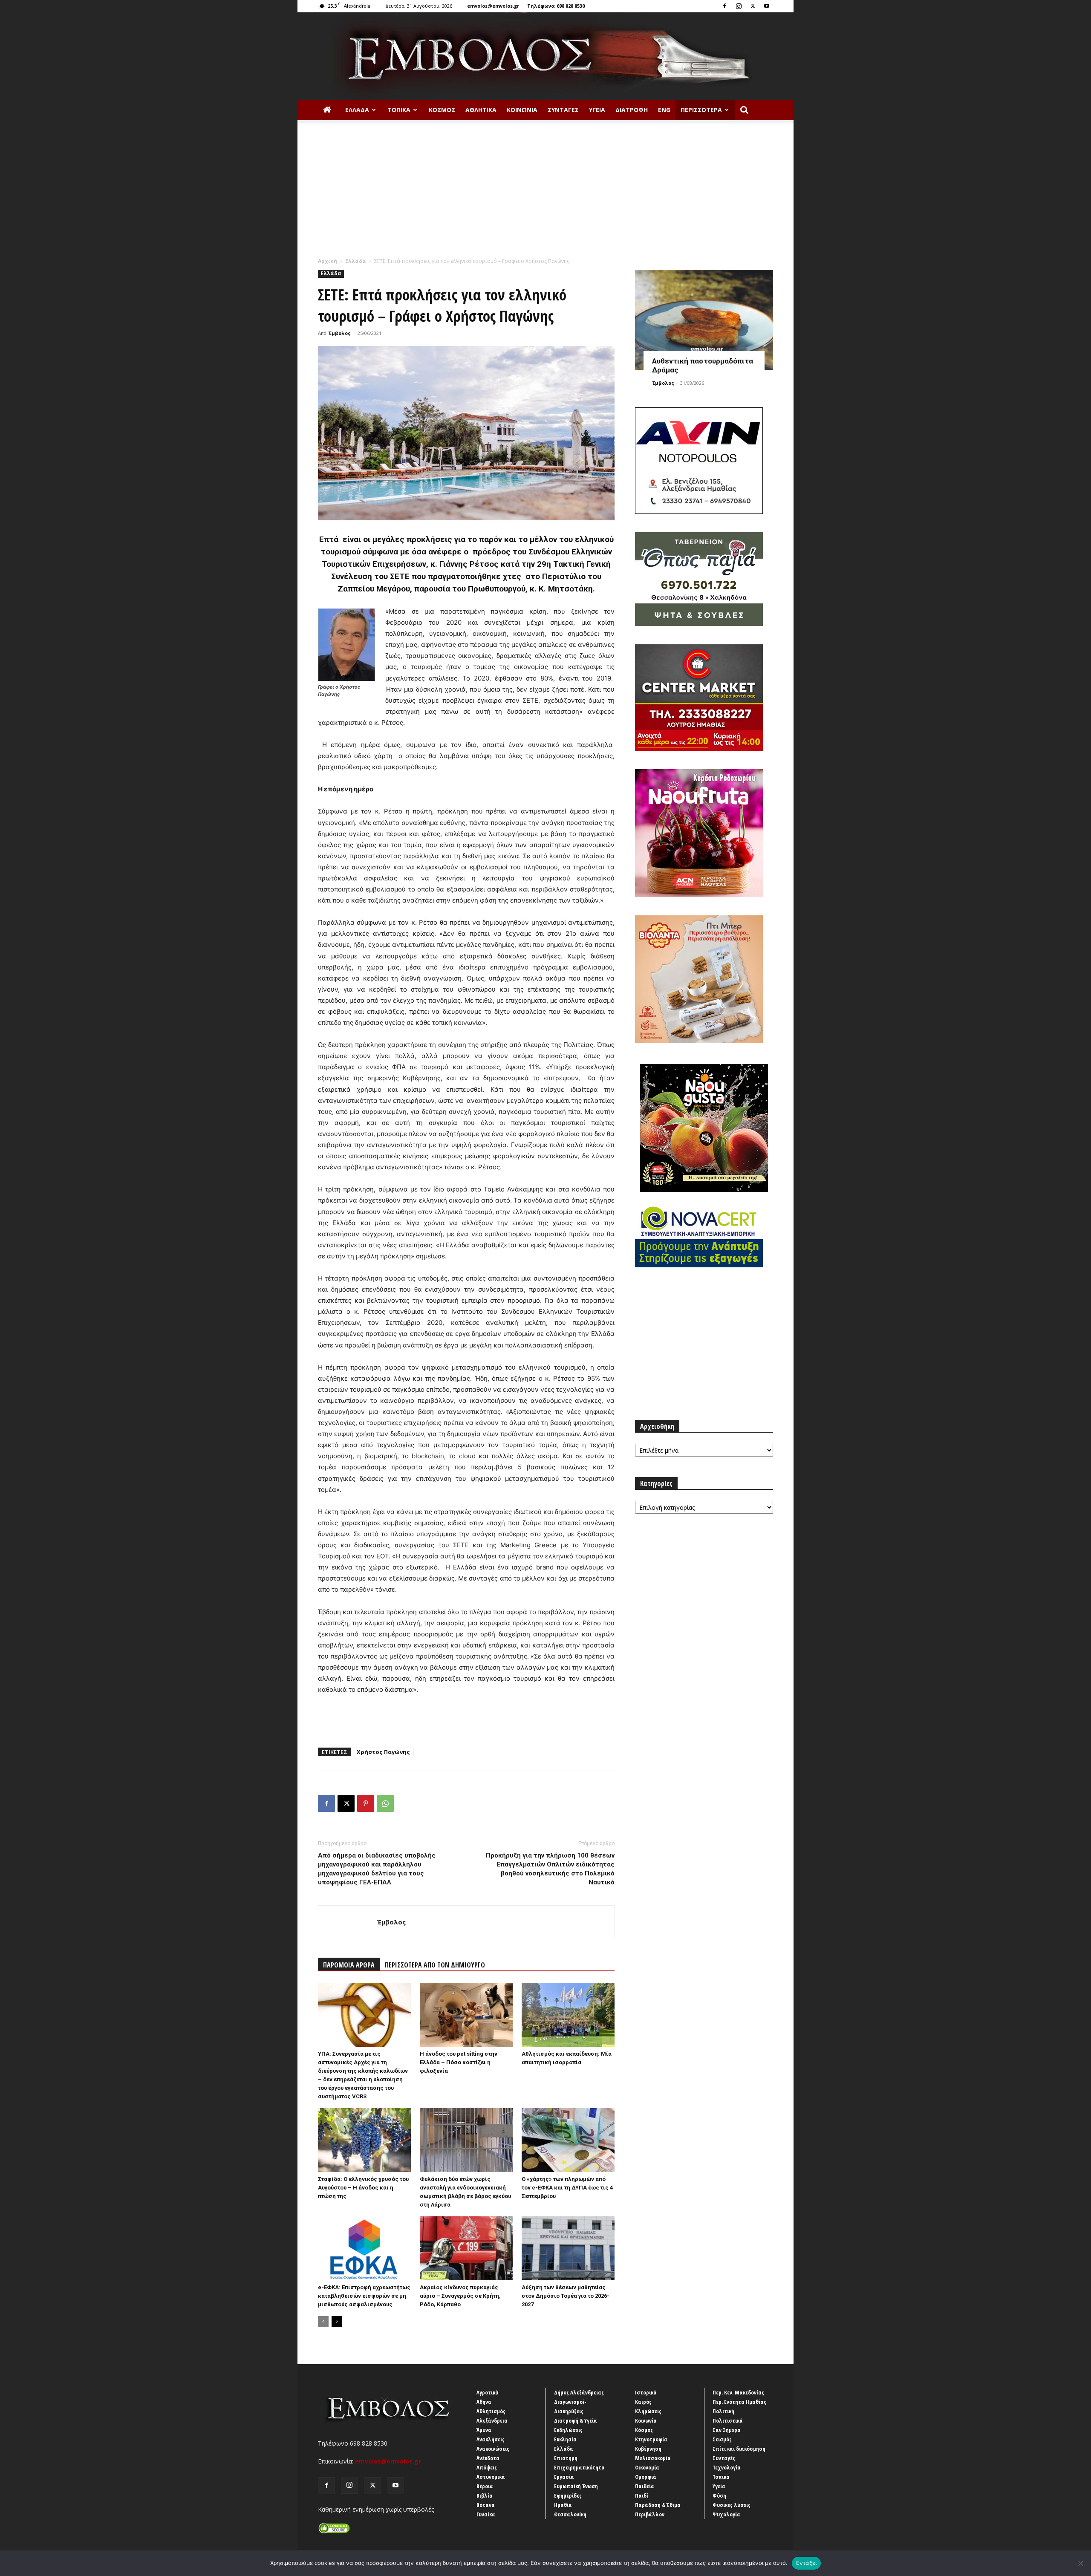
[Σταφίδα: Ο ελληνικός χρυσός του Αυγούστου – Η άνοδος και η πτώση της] (364, 2140)
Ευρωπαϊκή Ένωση (576, 2486)
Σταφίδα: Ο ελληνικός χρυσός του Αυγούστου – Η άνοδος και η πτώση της (363, 2188)
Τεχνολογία (727, 2467)
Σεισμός (722, 2439)
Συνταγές (563, 110)
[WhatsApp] (385, 1803)
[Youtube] (767, 6)
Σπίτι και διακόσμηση (739, 2449)
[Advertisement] (545, 193)
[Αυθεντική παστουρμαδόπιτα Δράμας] (704, 320)
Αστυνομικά (491, 2477)
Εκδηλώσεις (568, 2430)
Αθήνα (484, 2402)
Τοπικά (399, 110)
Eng (664, 110)
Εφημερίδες (568, 2495)
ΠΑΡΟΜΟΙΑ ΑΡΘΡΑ (349, 1965)
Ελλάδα (357, 110)
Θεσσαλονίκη (570, 2514)
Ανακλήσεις (491, 2439)
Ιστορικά (646, 2392)
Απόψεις (487, 2467)
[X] (753, 6)
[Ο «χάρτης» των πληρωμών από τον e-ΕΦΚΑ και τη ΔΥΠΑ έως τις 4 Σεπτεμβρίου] (568, 2140)
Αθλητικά (481, 110)
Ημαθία (563, 2505)
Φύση (719, 2495)
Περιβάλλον (650, 2514)
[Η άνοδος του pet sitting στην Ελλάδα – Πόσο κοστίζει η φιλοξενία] (466, 2015)
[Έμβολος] (545, 56)
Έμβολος (340, 333)
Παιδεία (645, 2486)
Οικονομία (647, 2467)
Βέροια (485, 2486)
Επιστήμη (566, 2458)
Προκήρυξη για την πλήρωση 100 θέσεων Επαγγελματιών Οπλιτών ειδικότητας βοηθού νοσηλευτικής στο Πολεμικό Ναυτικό (550, 1869)
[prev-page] (323, 2321)
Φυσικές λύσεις (732, 2505)
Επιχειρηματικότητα (579, 2467)
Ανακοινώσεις (493, 2449)
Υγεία (597, 110)
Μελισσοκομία (653, 2458)
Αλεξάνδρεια (492, 2420)
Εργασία (564, 2477)
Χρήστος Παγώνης (383, 1752)
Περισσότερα (701, 110)
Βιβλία (485, 2495)
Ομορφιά (646, 2477)
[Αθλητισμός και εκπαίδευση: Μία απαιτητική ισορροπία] (568, 2015)
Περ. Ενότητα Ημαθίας (739, 2402)
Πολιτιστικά (728, 2420)
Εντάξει (807, 2563)
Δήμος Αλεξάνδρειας (579, 2392)
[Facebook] (724, 6)
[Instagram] (739, 6)
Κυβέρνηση (648, 2449)
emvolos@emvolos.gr (493, 6)
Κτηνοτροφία (651, 2439)
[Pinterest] (366, 1803)
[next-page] (337, 2321)
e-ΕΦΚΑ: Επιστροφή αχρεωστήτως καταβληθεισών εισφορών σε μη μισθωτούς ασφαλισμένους (364, 2296)
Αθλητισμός (491, 2411)
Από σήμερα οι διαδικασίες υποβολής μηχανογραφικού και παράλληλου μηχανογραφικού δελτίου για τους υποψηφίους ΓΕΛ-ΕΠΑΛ (377, 1869)
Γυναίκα (486, 2514)
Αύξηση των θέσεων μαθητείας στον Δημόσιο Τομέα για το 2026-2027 (566, 2296)
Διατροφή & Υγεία (576, 2420)
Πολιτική (723, 2411)
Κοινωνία (522, 110)
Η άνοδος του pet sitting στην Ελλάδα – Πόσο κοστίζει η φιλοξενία (459, 2062)
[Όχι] (1080, 2563)
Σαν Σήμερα (727, 2430)
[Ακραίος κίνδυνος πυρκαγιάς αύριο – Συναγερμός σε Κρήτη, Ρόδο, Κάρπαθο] (466, 2248)
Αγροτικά (488, 2392)
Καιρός (643, 2402)
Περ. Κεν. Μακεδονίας (738, 2392)
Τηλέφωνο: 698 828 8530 (556, 6)
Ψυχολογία (726, 2514)
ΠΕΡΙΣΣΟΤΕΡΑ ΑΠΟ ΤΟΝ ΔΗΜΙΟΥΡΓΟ (435, 1965)
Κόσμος (442, 110)
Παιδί (642, 2495)
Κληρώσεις (648, 2411)
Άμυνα (484, 2430)
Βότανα (486, 2505)
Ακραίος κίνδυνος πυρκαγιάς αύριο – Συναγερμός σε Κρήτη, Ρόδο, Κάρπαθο (460, 2296)
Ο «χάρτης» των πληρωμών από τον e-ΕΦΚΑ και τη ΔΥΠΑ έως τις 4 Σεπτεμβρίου (567, 2188)
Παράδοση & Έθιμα (658, 2505)
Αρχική (328, 261)
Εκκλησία (565, 2439)
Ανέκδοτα (488, 2458)
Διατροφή (632, 110)
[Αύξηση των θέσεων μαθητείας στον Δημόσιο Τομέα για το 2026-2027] (568, 2248)
